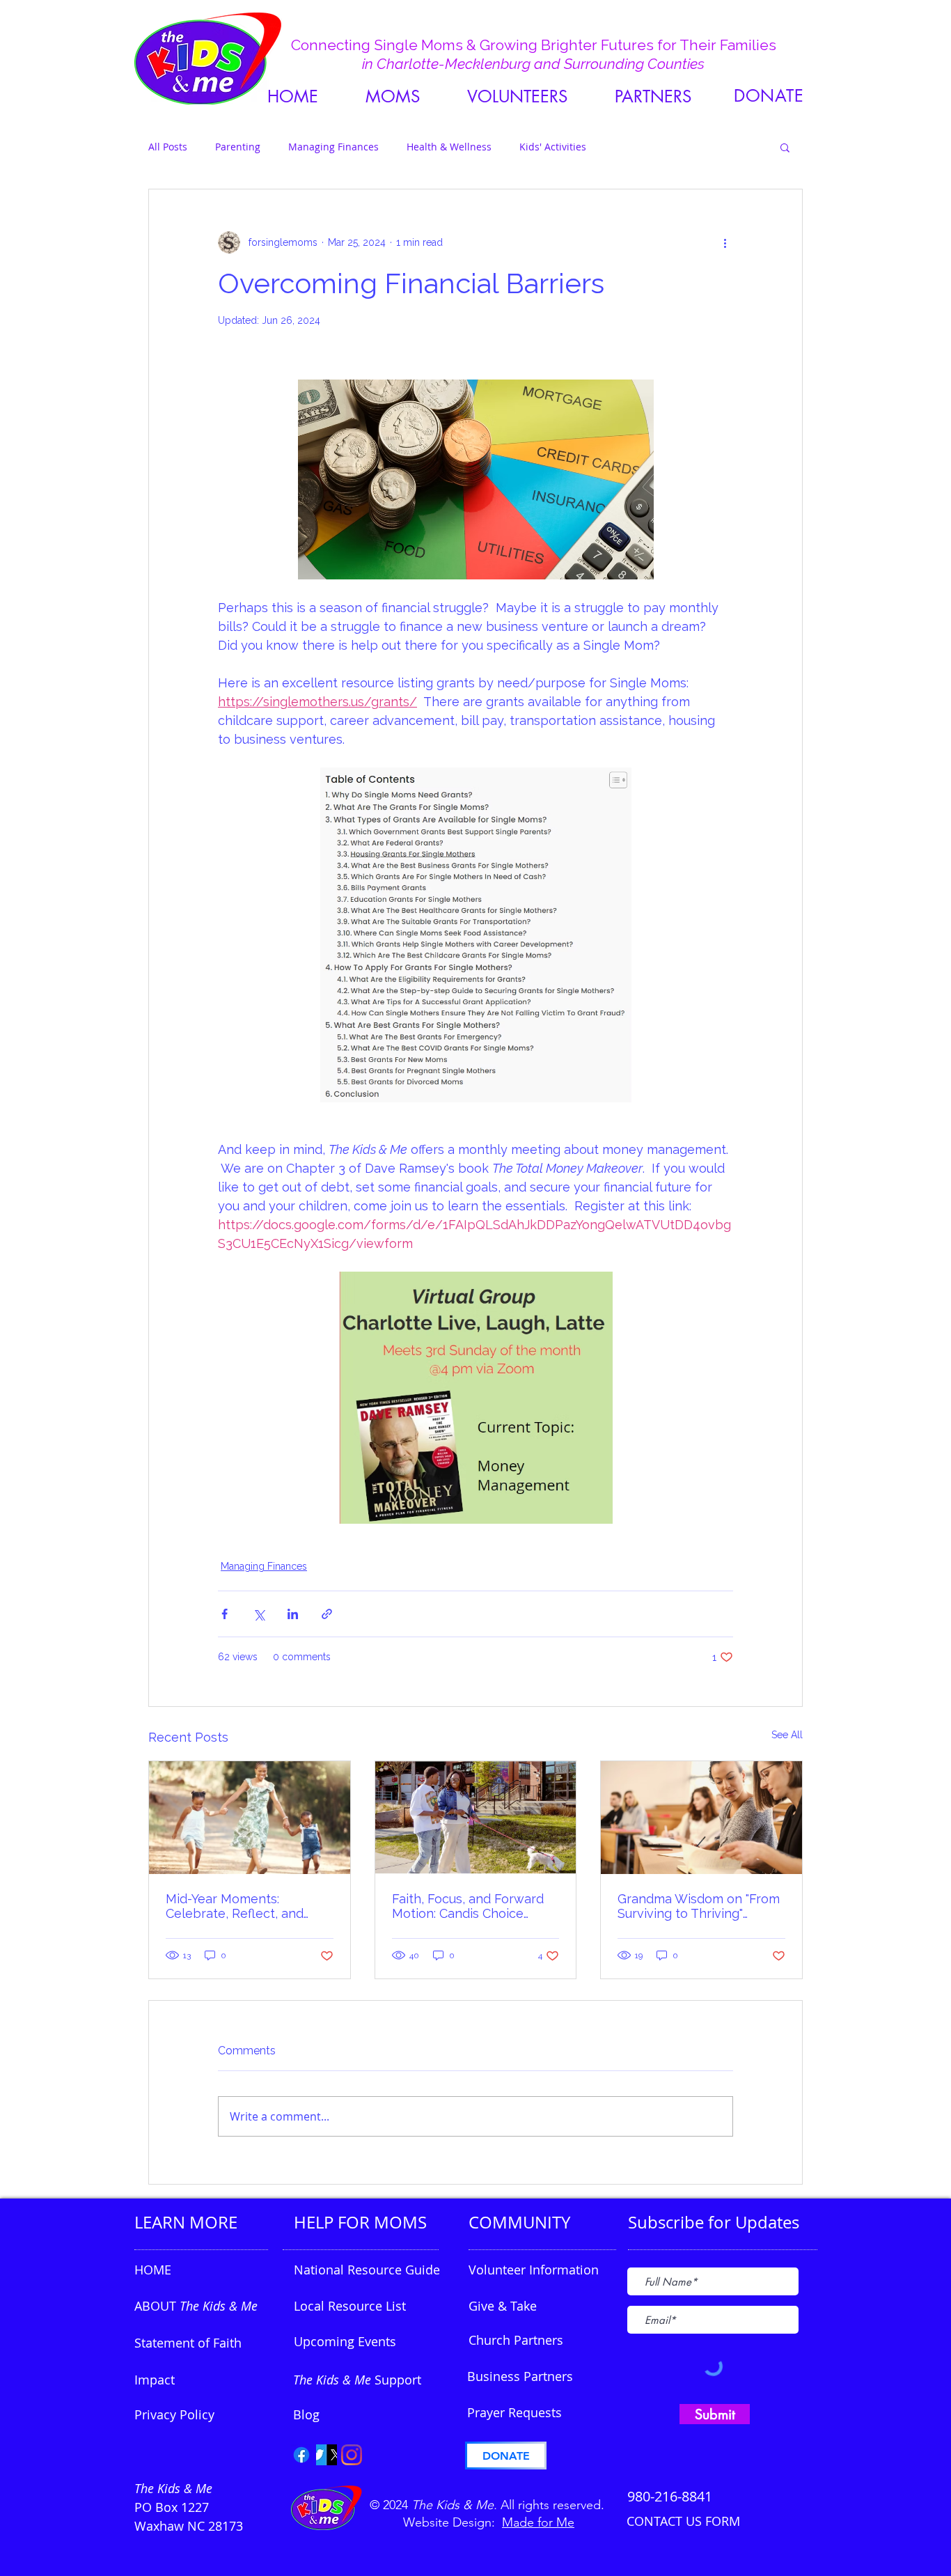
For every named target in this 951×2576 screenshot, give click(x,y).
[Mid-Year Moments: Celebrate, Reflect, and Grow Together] (250, 1818)
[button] (653, 96)
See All (787, 1735)
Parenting (238, 147)
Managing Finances (333, 147)
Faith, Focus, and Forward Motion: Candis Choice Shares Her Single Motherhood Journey (468, 1906)
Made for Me (538, 2522)
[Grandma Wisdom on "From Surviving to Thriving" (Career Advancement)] (701, 1818)
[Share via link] (327, 1614)
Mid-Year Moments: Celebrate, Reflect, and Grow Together (235, 1906)
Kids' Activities (553, 147)
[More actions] (725, 242)
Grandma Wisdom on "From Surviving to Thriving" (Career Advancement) (699, 1906)
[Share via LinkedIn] (293, 1614)
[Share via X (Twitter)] (259, 1614)
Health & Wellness (449, 147)
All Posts (168, 147)
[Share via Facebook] (225, 1614)
